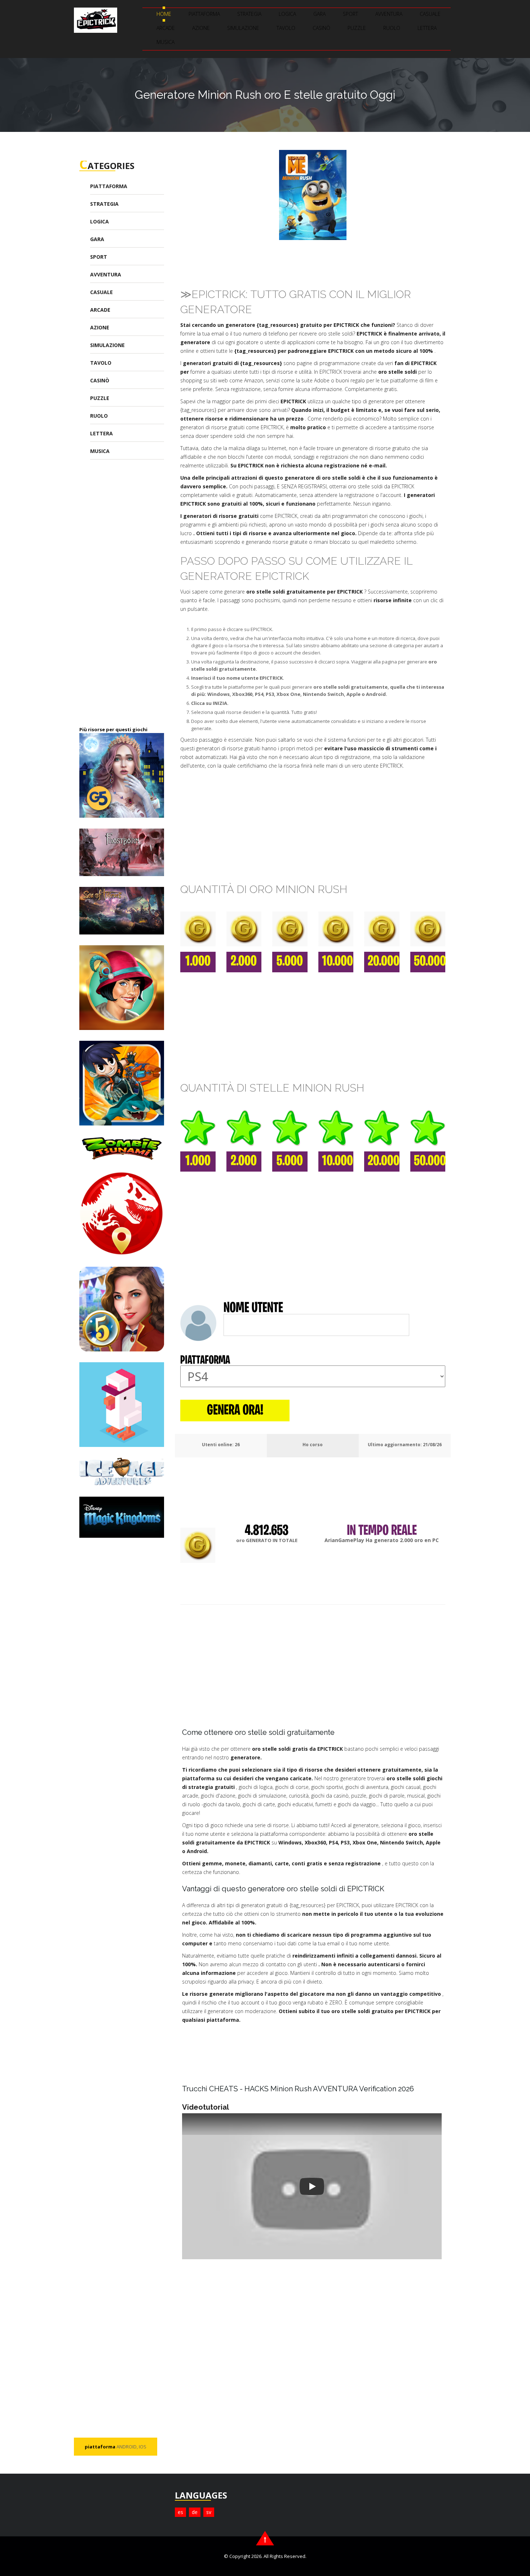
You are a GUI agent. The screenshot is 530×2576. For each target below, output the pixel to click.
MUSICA (165, 42)
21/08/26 (432, 1445)
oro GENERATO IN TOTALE (267, 1540)
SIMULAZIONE (243, 28)
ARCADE (166, 28)
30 (237, 1445)
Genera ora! (235, 1411)
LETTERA (427, 28)
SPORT (350, 14)
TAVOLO (286, 28)
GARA (319, 14)
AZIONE (201, 28)
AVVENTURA (389, 14)
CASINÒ (321, 28)
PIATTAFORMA (204, 14)
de (195, 2512)
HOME (164, 14)
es (180, 2512)
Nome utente (253, 1309)
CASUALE (430, 14)
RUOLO (392, 28)
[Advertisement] (133, 598)
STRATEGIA (249, 14)
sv (209, 2512)
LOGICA (287, 14)
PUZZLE (357, 28)
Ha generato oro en (382, 1540)
